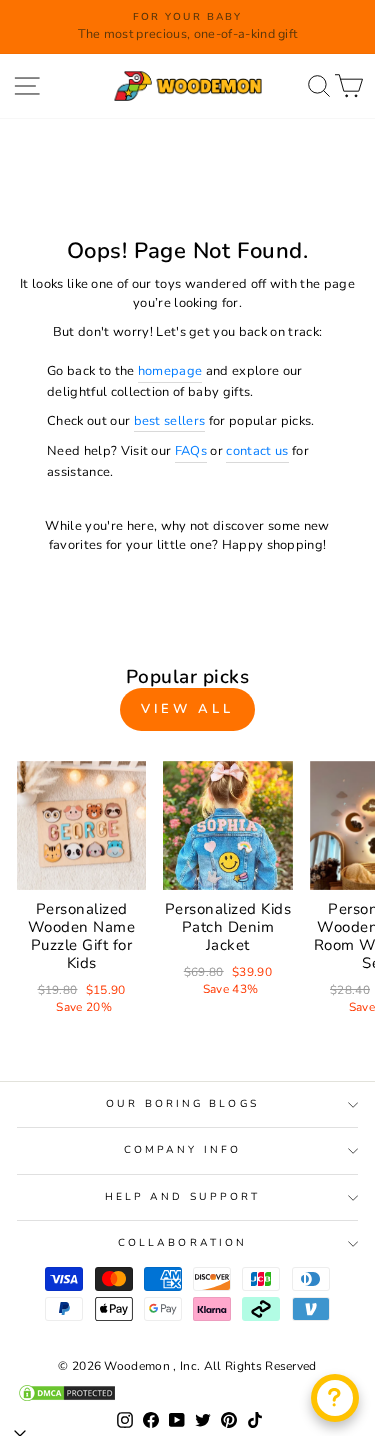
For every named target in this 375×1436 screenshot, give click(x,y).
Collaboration (182, 1243)
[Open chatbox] (335, 1398)
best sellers (170, 421)
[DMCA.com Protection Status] (187, 1393)
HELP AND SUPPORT (182, 1197)
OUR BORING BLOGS (182, 1104)
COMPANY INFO (182, 1150)
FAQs (191, 451)
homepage (170, 371)
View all (187, 709)
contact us (257, 451)
